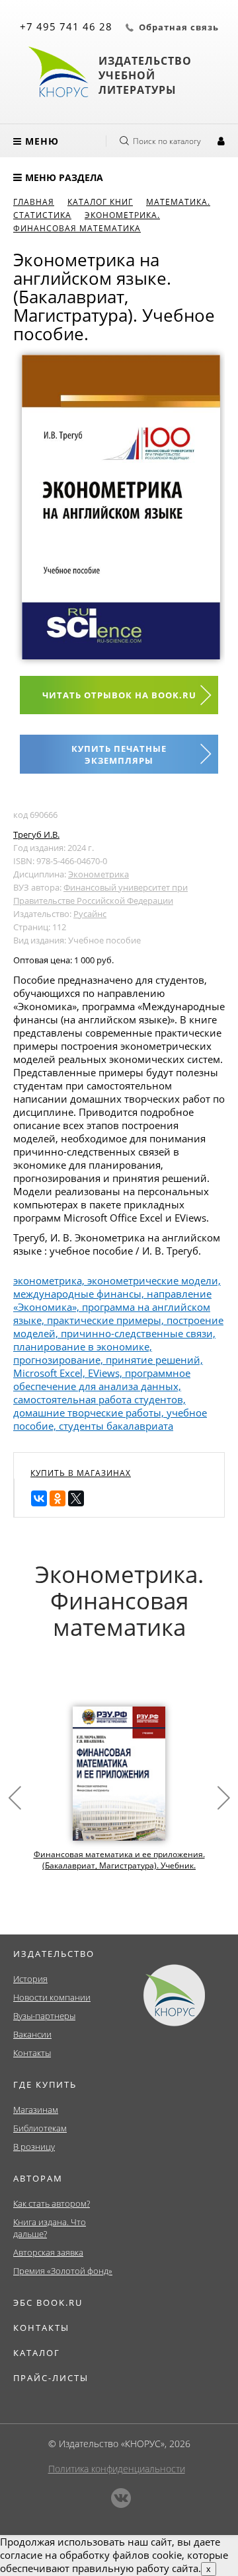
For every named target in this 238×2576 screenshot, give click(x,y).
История (30, 1979)
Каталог (37, 2353)
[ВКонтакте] (39, 1498)
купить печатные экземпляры (119, 754)
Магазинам (36, 2110)
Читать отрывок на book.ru (119, 695)
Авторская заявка (48, 2252)
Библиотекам (40, 2128)
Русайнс (90, 914)
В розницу (34, 2147)
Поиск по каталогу (167, 141)
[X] (76, 1498)
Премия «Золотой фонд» (63, 2271)
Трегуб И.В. (36, 834)
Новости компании (52, 1997)
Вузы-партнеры (44, 2016)
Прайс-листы (51, 2378)
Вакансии (32, 2034)
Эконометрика (99, 874)
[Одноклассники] (58, 1498)
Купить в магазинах (81, 1473)
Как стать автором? (52, 2203)
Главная (34, 202)
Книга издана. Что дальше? (50, 2228)
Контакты (32, 2053)
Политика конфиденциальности (117, 2469)
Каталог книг (100, 202)
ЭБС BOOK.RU (48, 2302)
